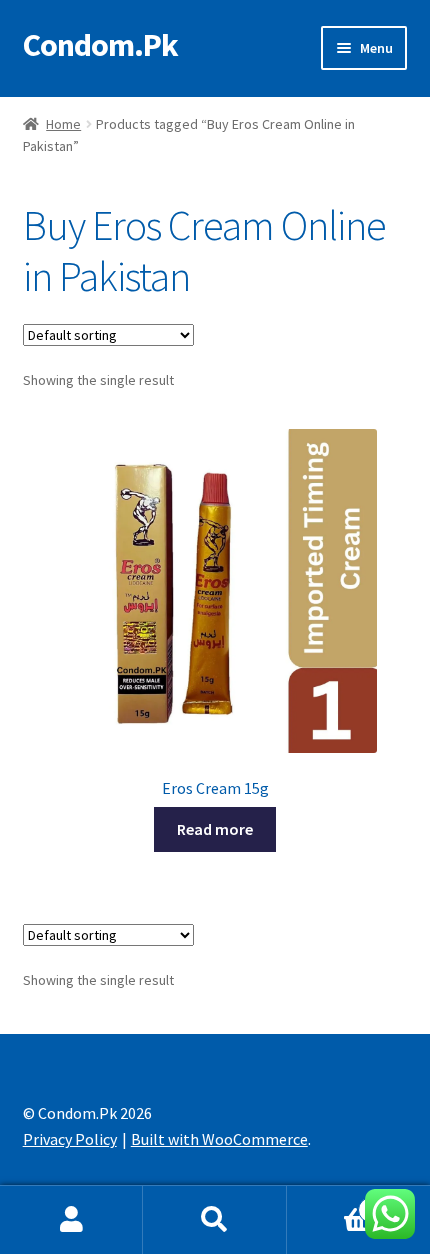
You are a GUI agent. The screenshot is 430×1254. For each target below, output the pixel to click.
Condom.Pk (100, 45)
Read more (215, 829)
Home (63, 124)
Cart (331, 1202)
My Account (71, 1220)
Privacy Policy (70, 1139)
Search (214, 1220)
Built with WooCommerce (219, 1139)
